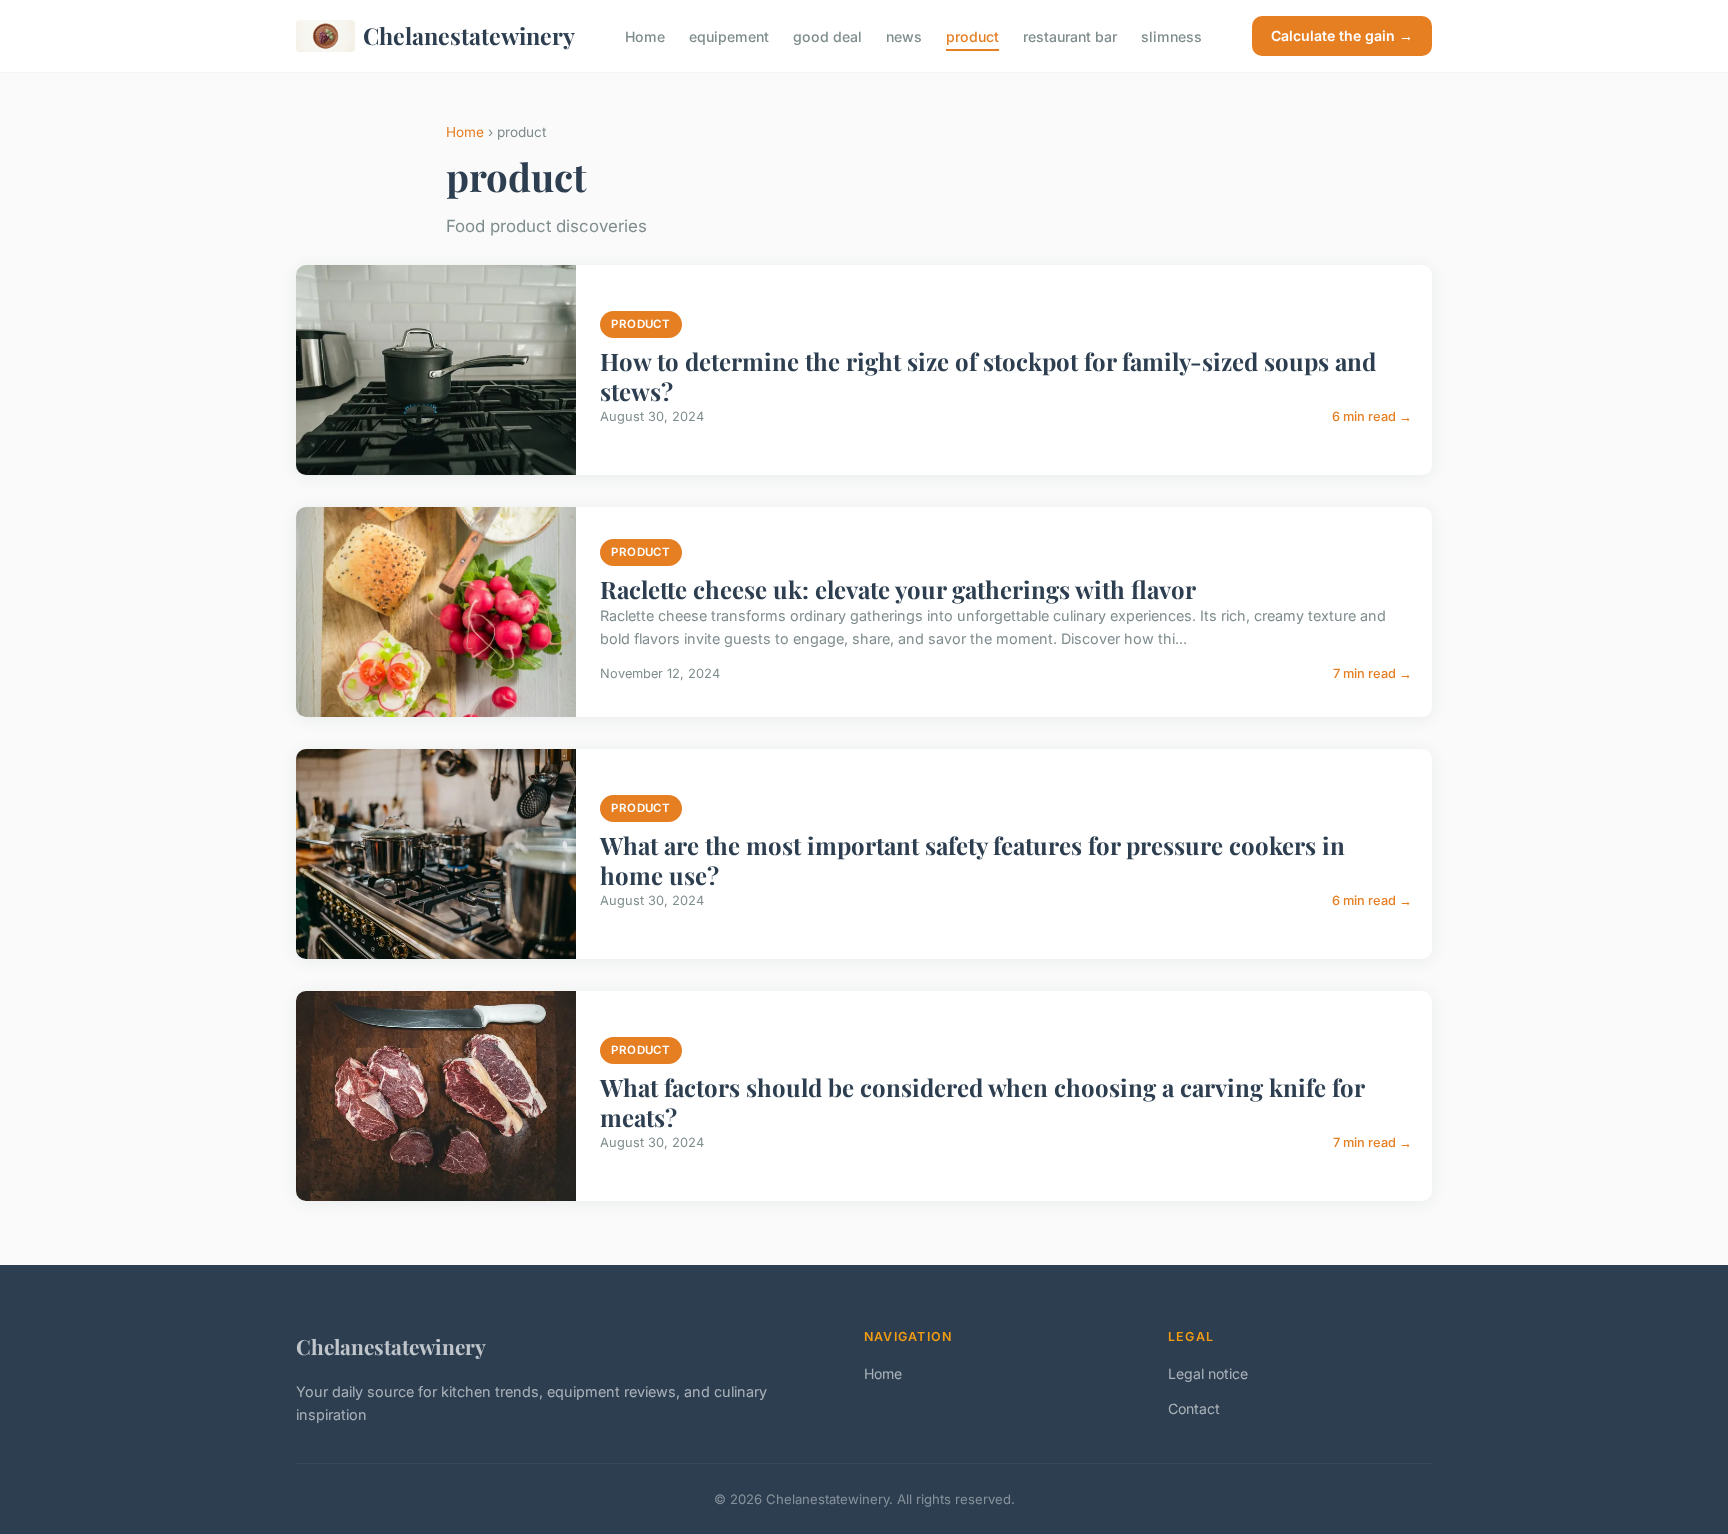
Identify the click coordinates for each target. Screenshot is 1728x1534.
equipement (729, 35)
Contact (1194, 1408)
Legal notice (1208, 1373)
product (972, 35)
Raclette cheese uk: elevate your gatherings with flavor (898, 589)
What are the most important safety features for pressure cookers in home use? (972, 860)
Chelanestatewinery (469, 35)
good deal (827, 35)
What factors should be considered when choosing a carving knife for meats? (982, 1102)
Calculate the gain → (1342, 35)
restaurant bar (1070, 35)
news (904, 35)
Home (645, 35)
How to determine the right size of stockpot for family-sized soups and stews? (988, 376)
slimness (1171, 35)
